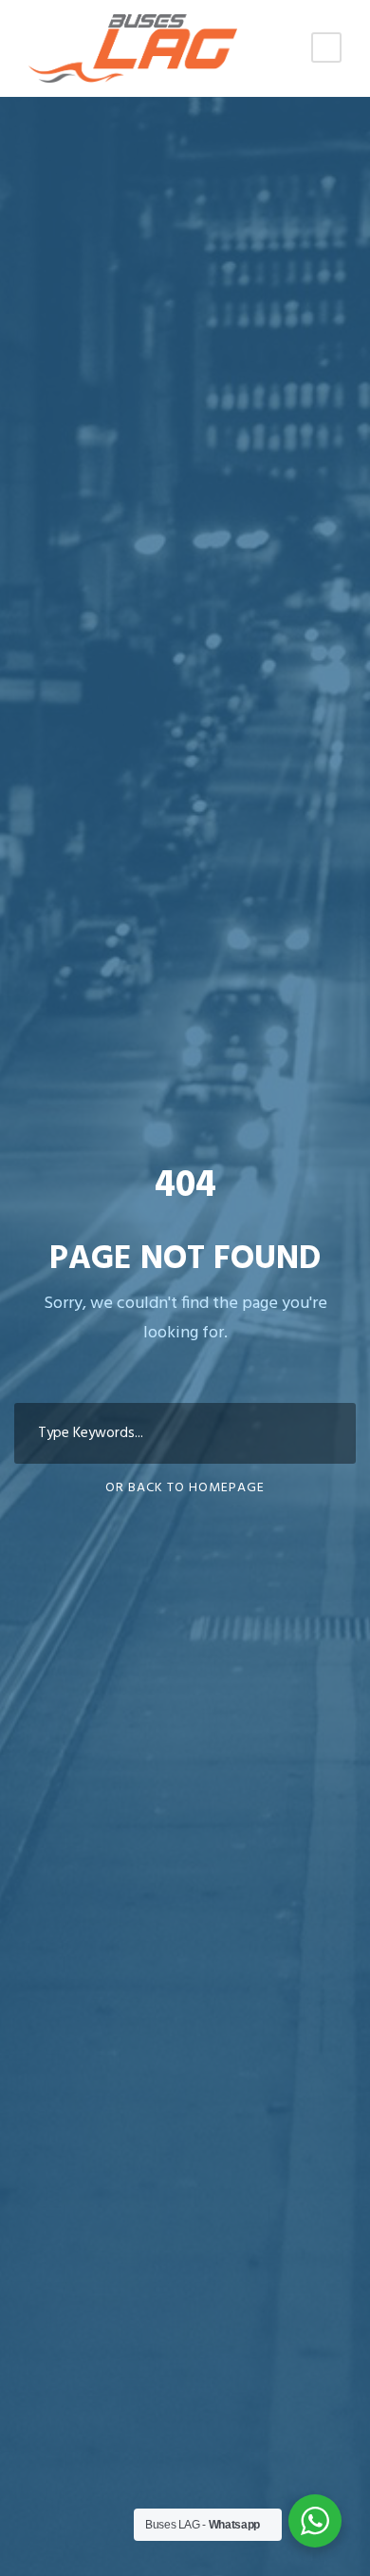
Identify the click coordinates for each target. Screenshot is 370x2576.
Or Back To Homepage (185, 1488)
